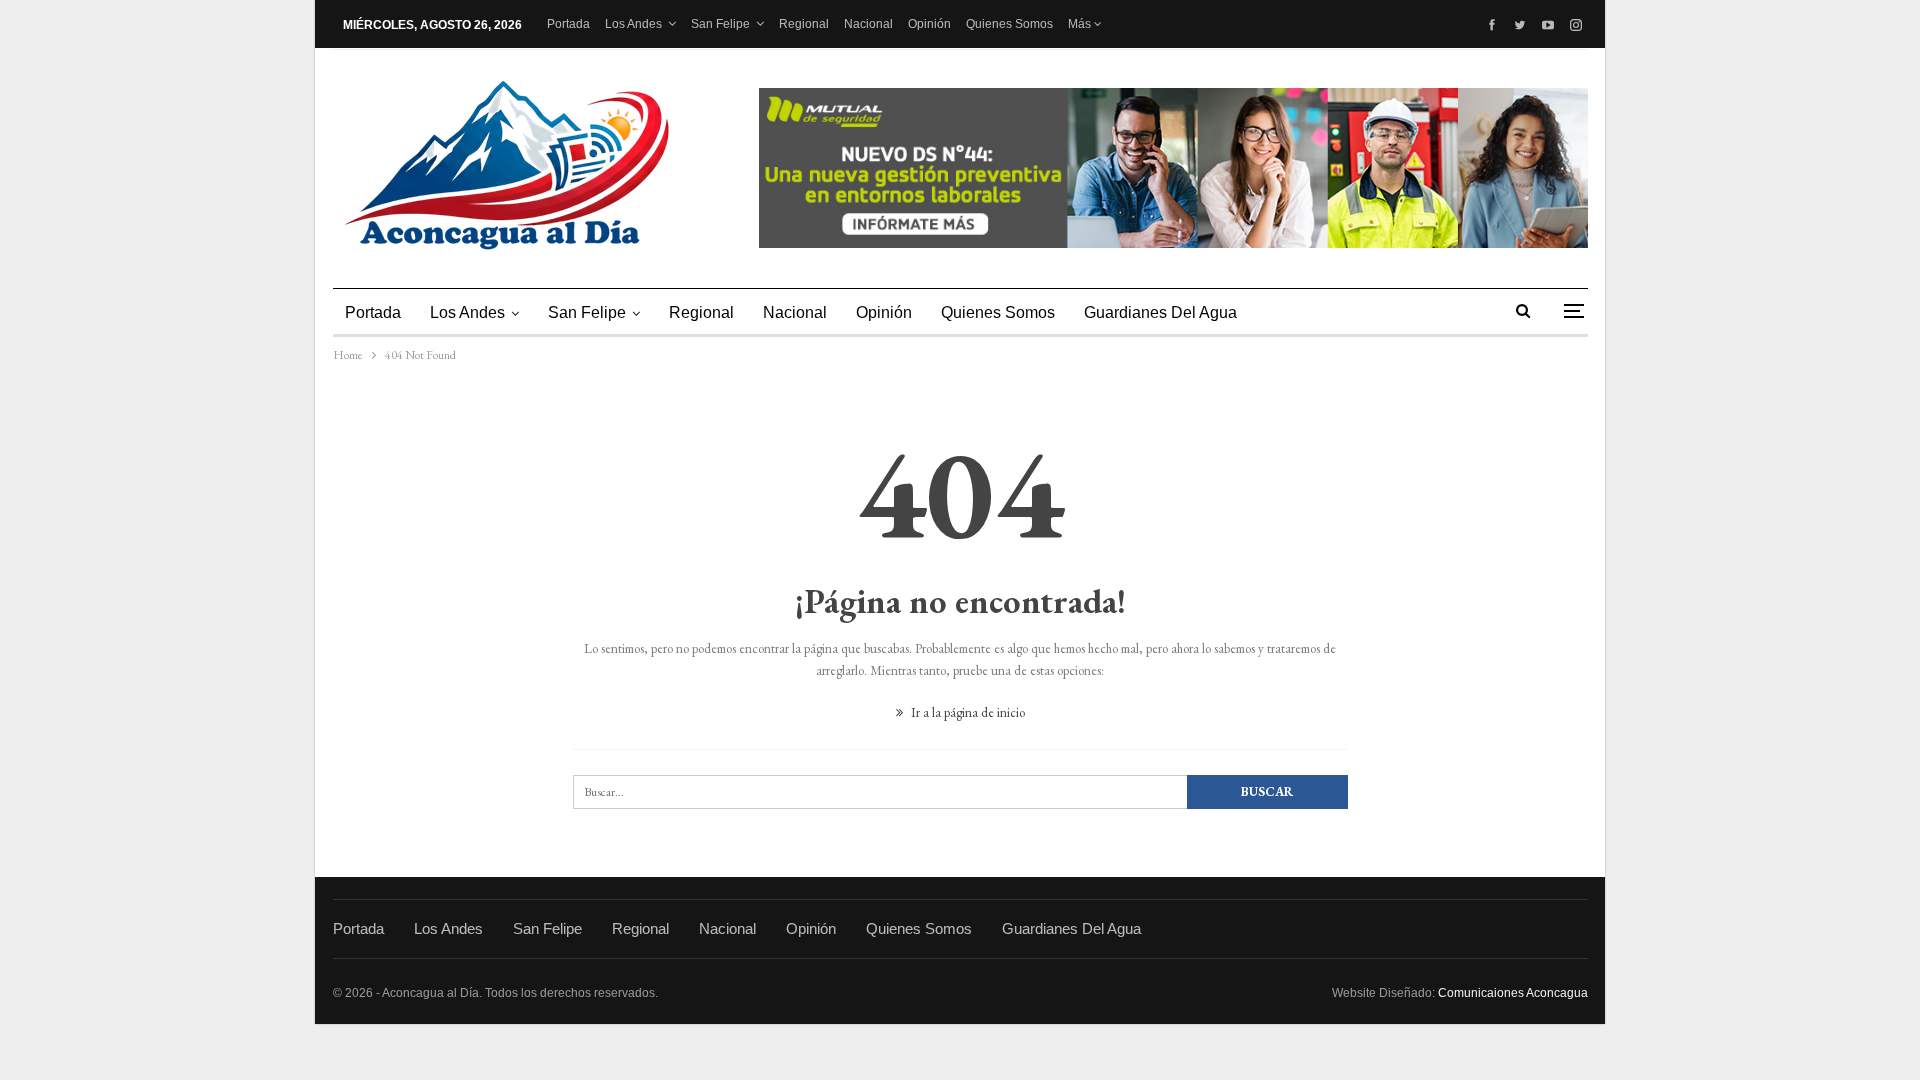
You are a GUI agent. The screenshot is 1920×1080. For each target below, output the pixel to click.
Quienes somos (1009, 24)
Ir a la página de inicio (966, 712)
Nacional (868, 24)
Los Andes (633, 24)
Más (1081, 24)
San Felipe (720, 24)
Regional (804, 24)
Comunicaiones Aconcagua (1513, 993)
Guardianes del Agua (1160, 312)
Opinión (929, 24)
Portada (568, 24)
